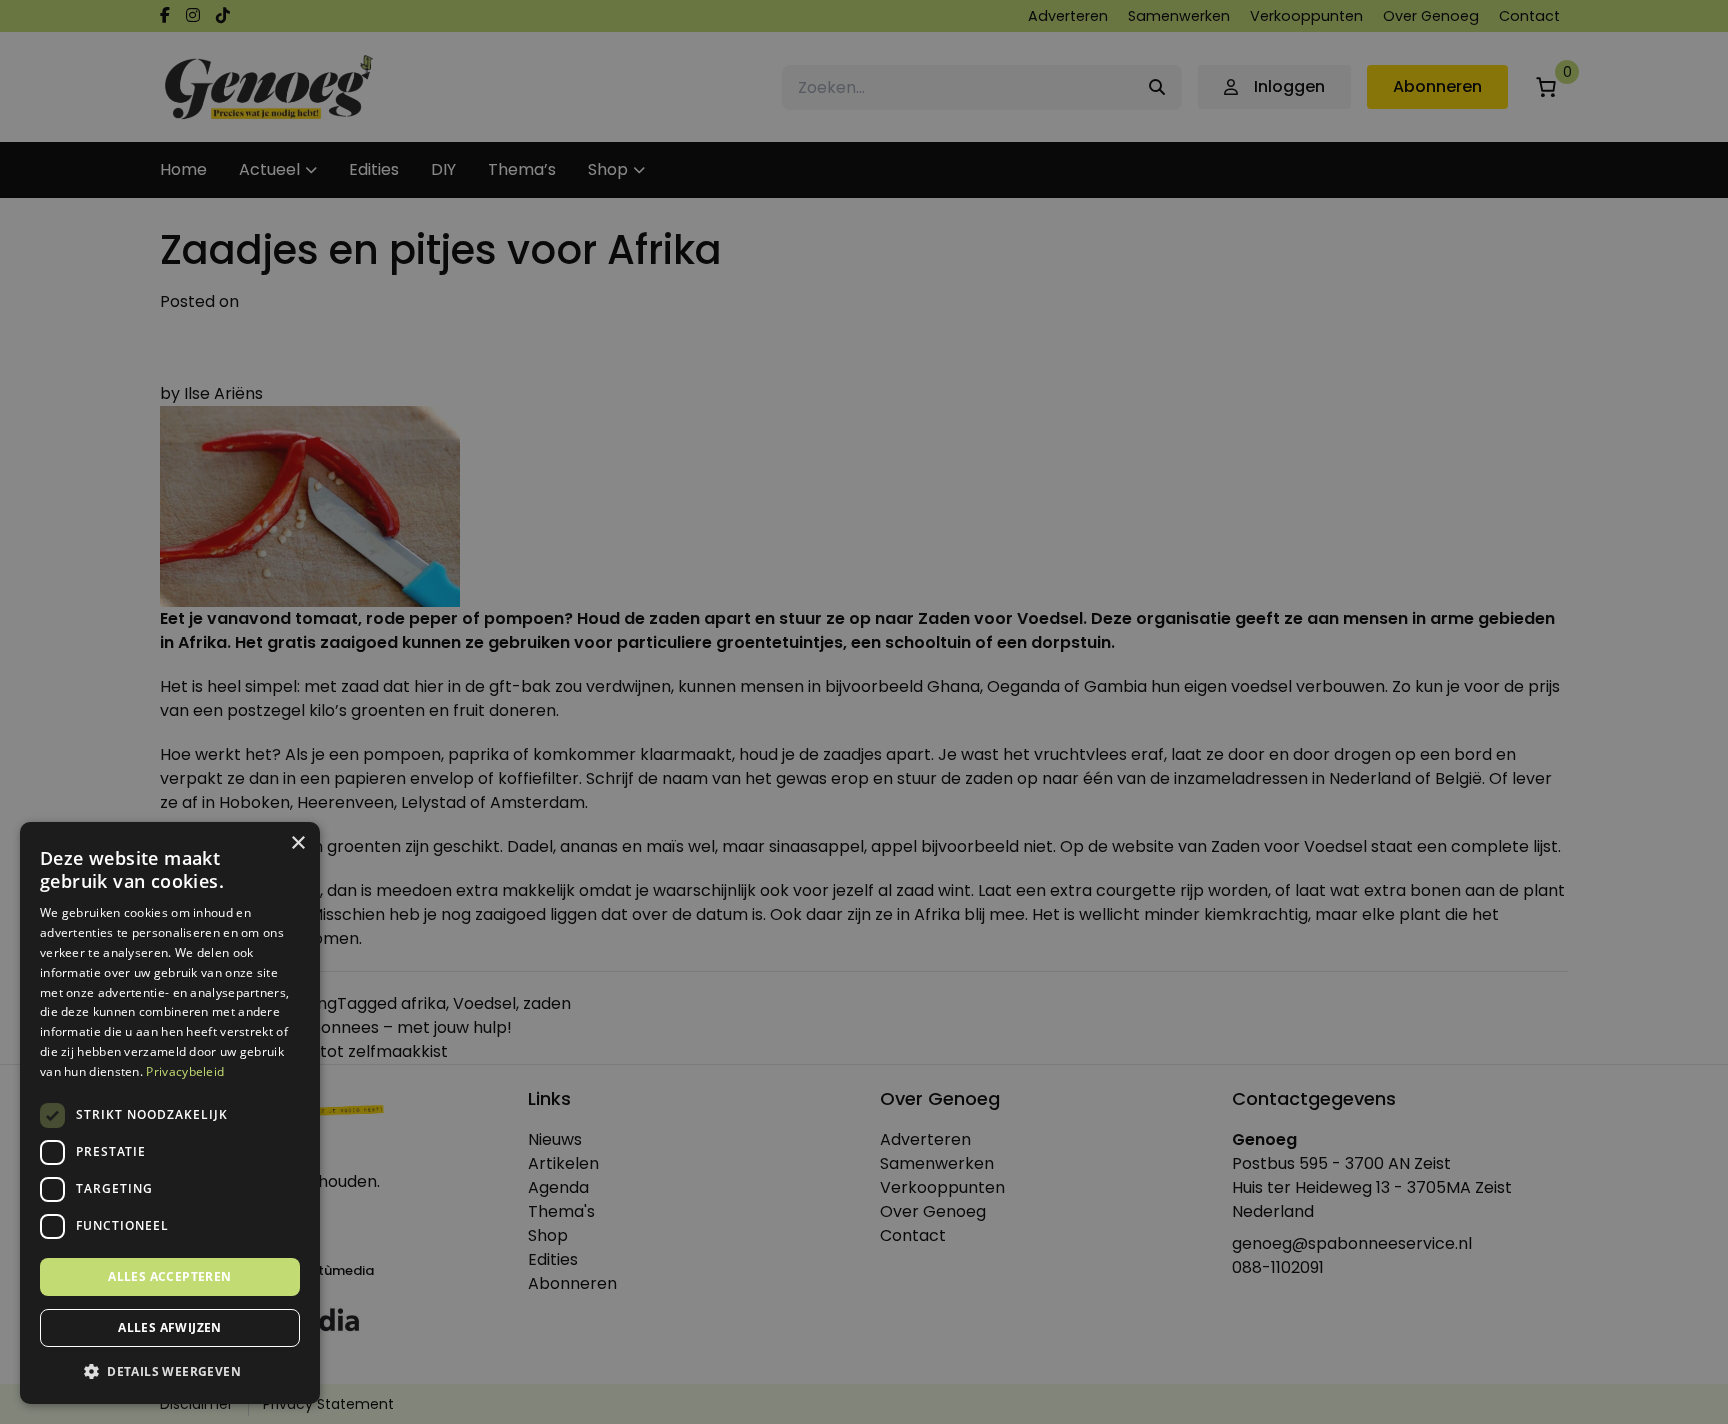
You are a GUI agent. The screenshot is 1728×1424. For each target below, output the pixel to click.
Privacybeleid (185, 1071)
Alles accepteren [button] (169, 1276)
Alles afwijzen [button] (170, 1327)
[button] (170, 1372)
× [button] (297, 843)
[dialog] (864, 712)
